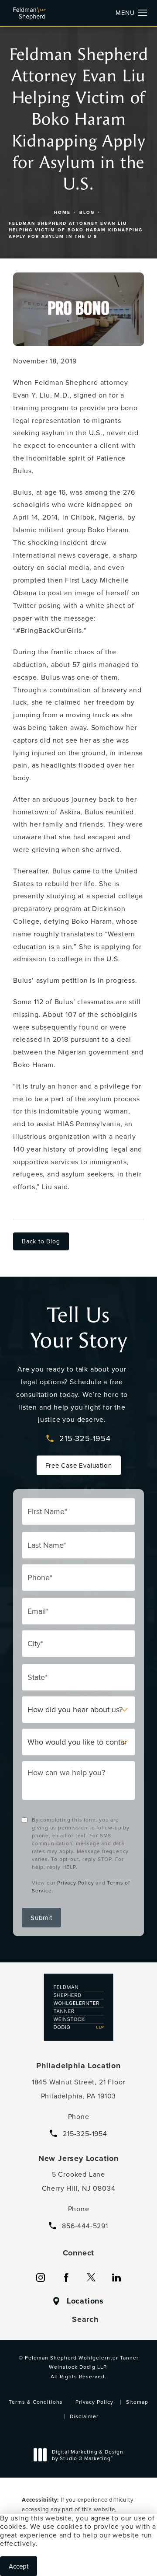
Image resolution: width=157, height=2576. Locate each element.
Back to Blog (41, 1241)
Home (62, 212)
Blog (87, 212)
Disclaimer (84, 2416)
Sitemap (137, 2402)
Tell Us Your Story (79, 1328)
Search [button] (85, 2319)
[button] (143, 13)
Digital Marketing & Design (87, 2456)
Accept (19, 2566)
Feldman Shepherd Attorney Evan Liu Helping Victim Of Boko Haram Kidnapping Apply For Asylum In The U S (76, 230)
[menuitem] (41, 2278)
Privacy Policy (75, 1883)
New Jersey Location (78, 2158)
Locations (85, 2301)
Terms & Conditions (36, 2402)
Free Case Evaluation (79, 1465)
